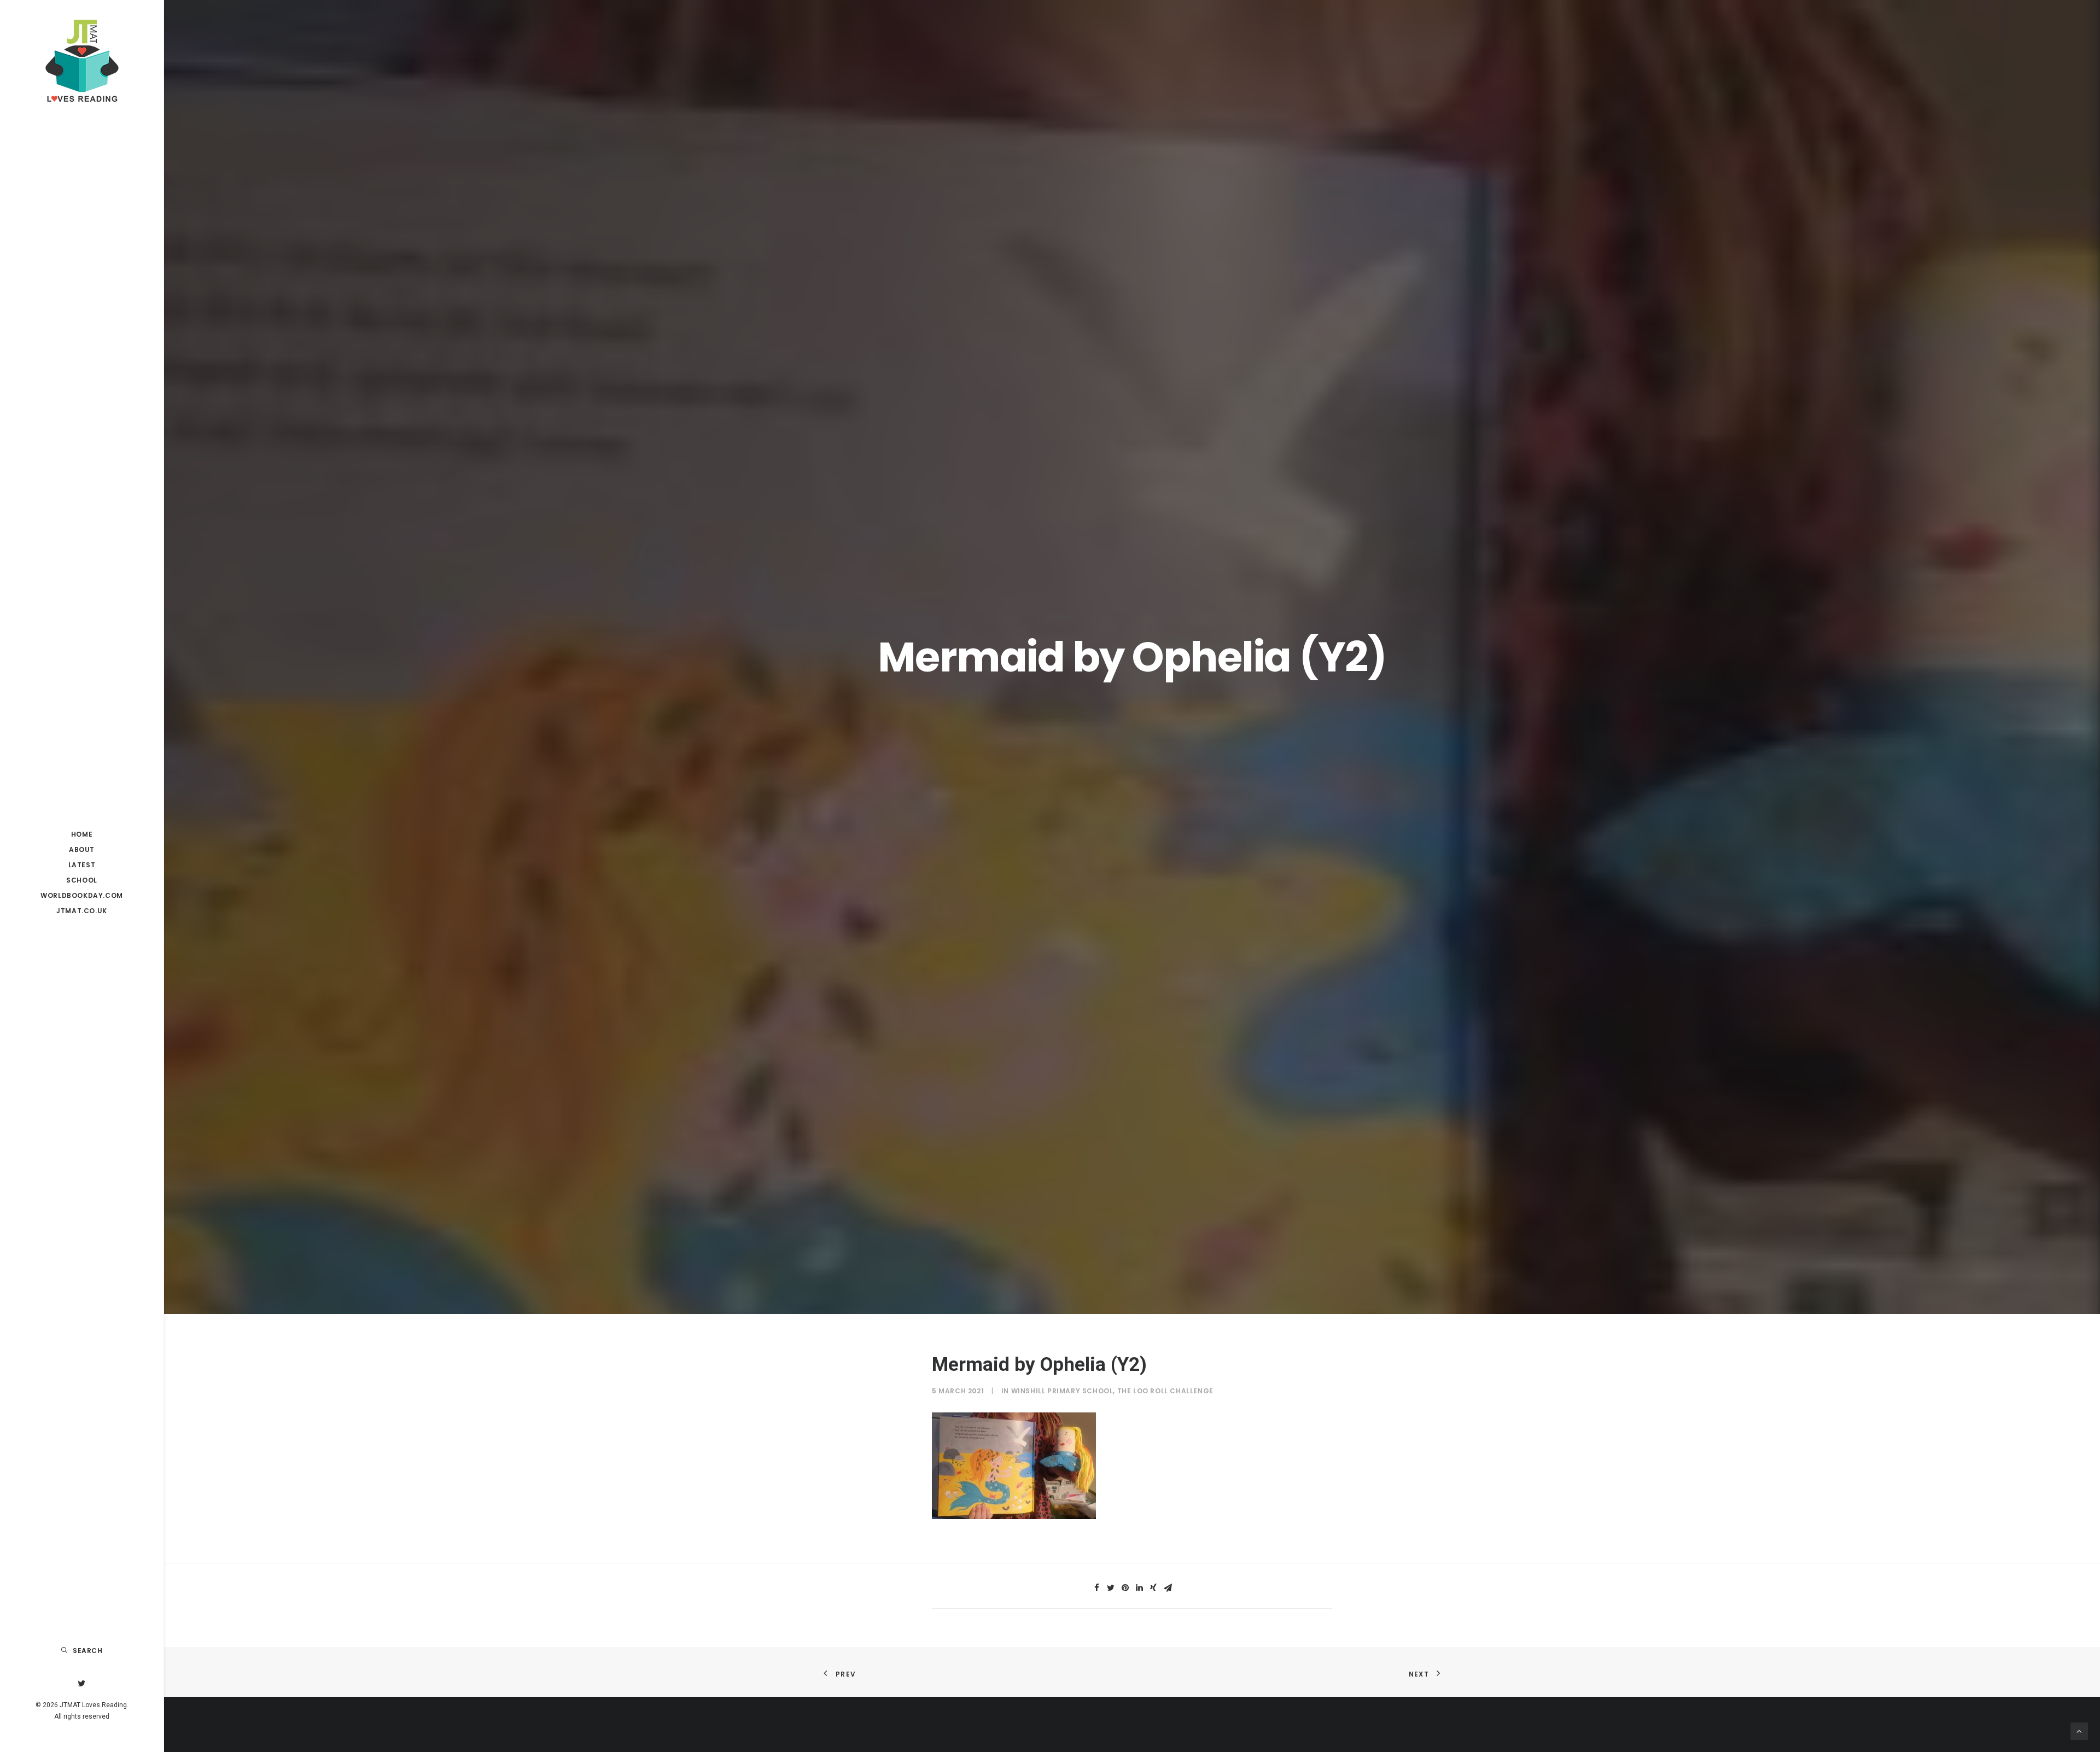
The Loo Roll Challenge (1165, 1391)
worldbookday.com (82, 895)
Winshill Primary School (1062, 1391)
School (82, 880)
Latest (82, 865)
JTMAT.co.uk (82, 911)
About (82, 849)
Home (82, 834)
